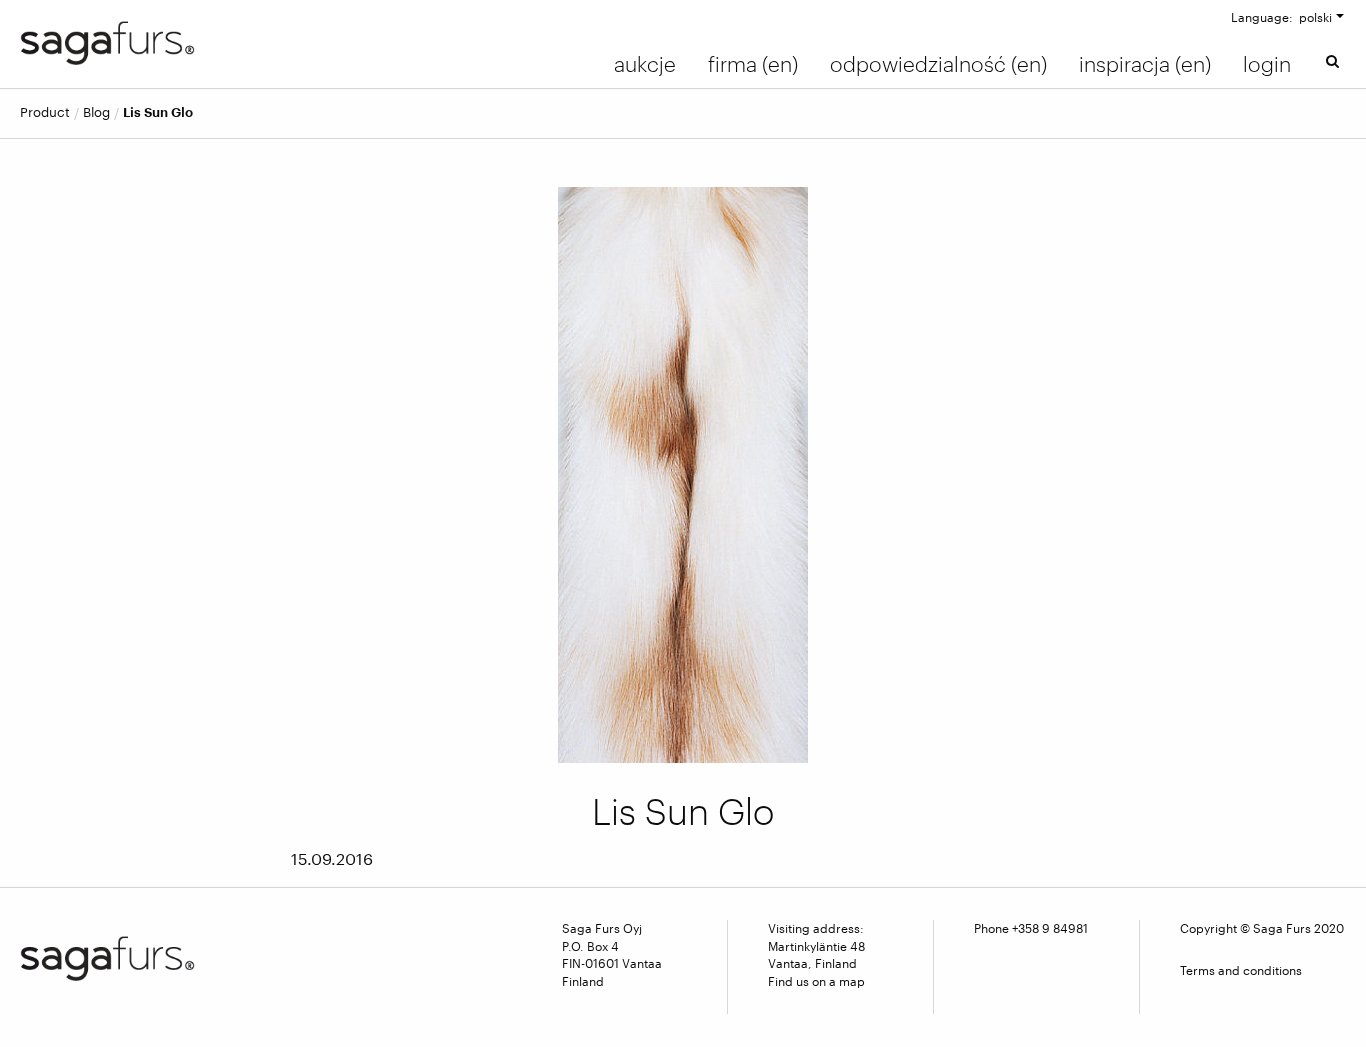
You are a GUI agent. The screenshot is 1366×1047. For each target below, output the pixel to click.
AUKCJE (645, 64)
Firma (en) (753, 64)
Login (1267, 64)
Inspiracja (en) (1145, 64)
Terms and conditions (1241, 970)
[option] (683, 475)
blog (96, 112)
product (45, 112)
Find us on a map (816, 981)
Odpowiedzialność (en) (938, 64)
